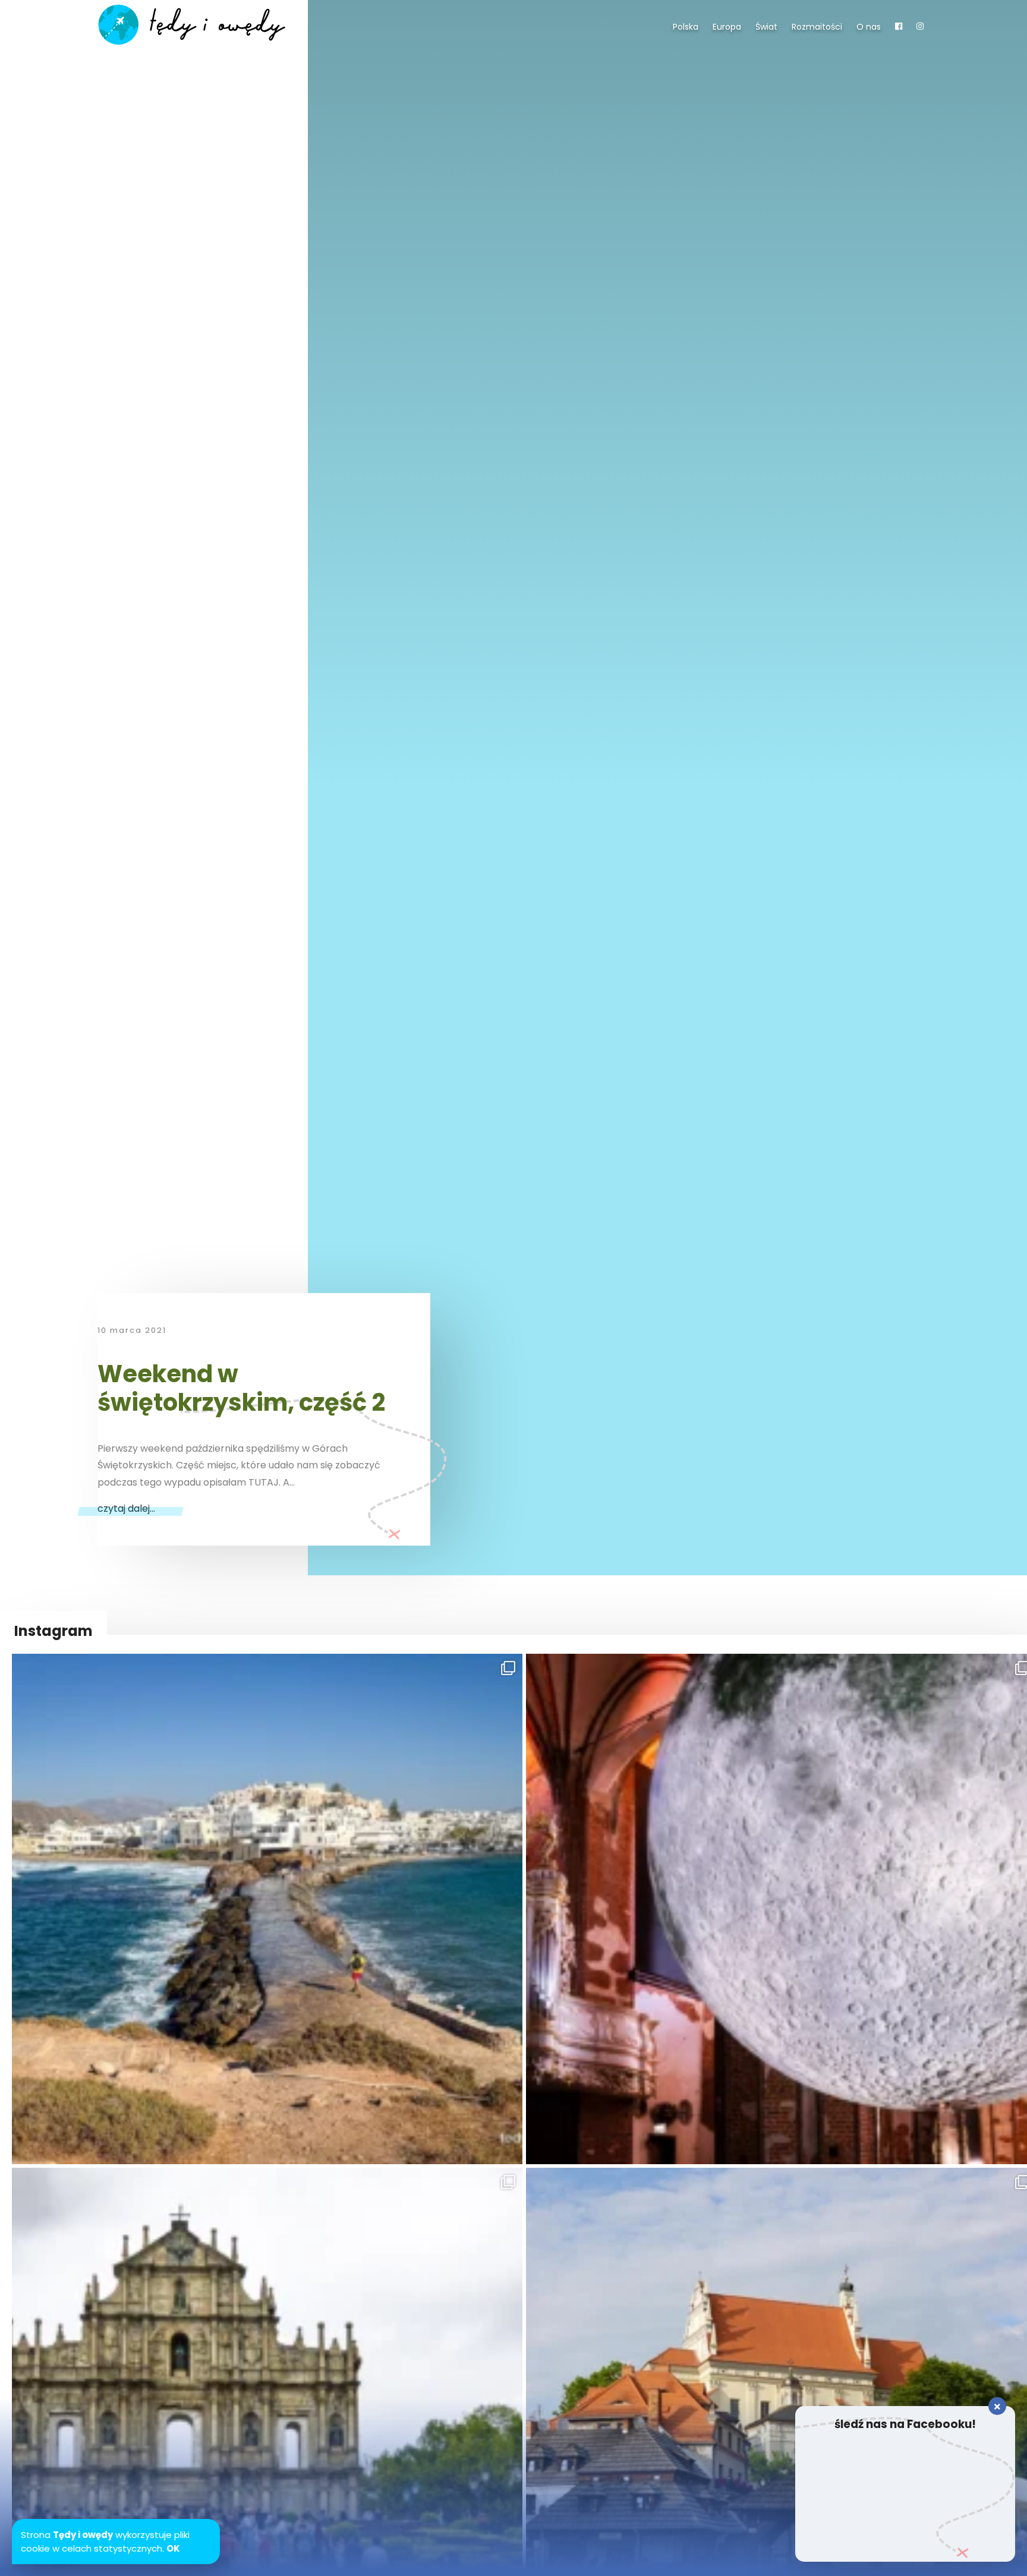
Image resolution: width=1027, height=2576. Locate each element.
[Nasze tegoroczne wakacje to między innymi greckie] (267, 1909)
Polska (686, 27)
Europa (727, 27)
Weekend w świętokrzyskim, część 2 (241, 1388)
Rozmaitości (817, 27)
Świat (766, 27)
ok (173, 2548)
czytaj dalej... (126, 1508)
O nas (869, 27)
